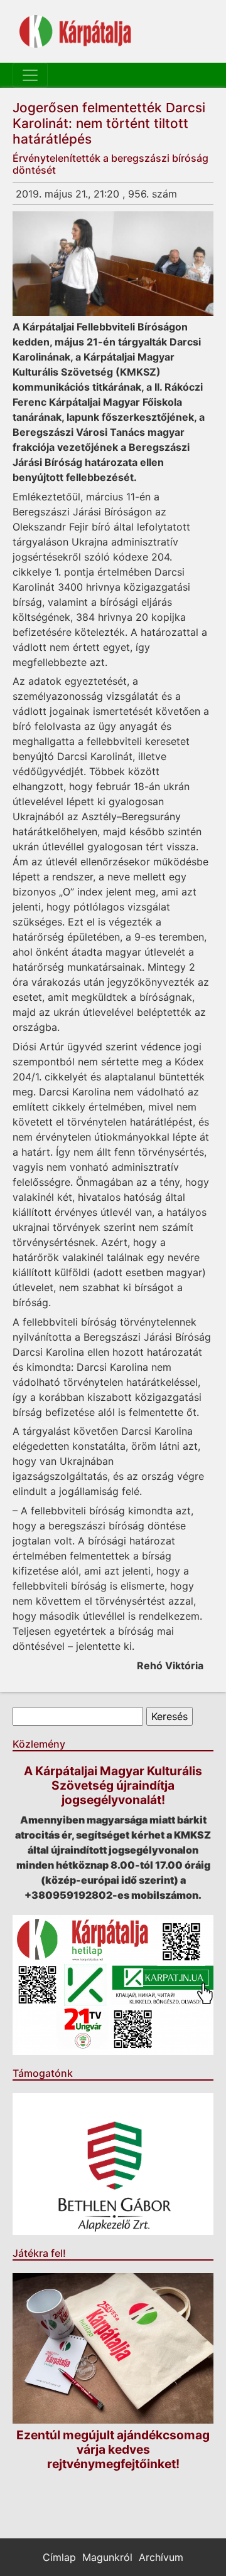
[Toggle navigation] (30, 75)
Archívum (161, 2557)
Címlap (59, 2557)
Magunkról (107, 2557)
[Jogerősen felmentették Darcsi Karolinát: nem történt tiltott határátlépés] (113, 264)
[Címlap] (75, 31)
